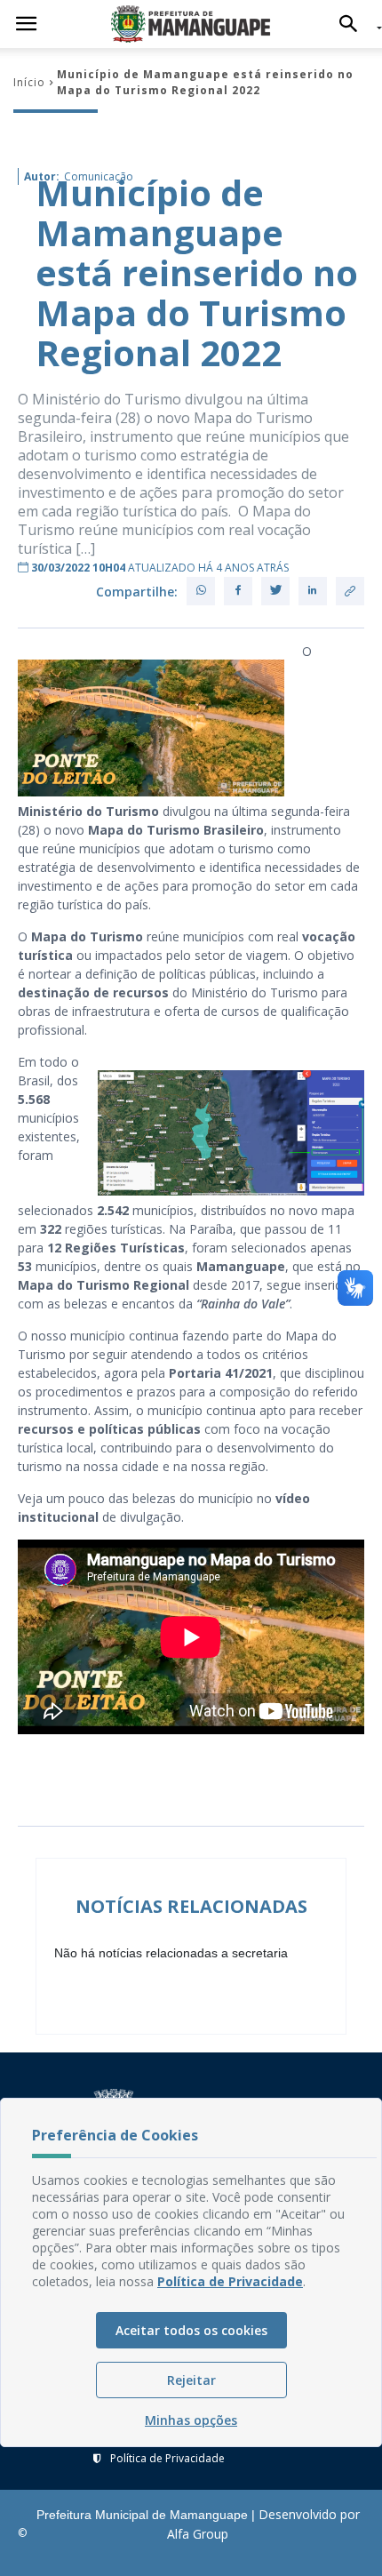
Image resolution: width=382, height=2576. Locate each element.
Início (29, 82)
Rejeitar (191, 2380)
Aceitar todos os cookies (191, 2330)
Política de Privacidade (167, 2458)
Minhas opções (191, 2420)
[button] (353, 24)
